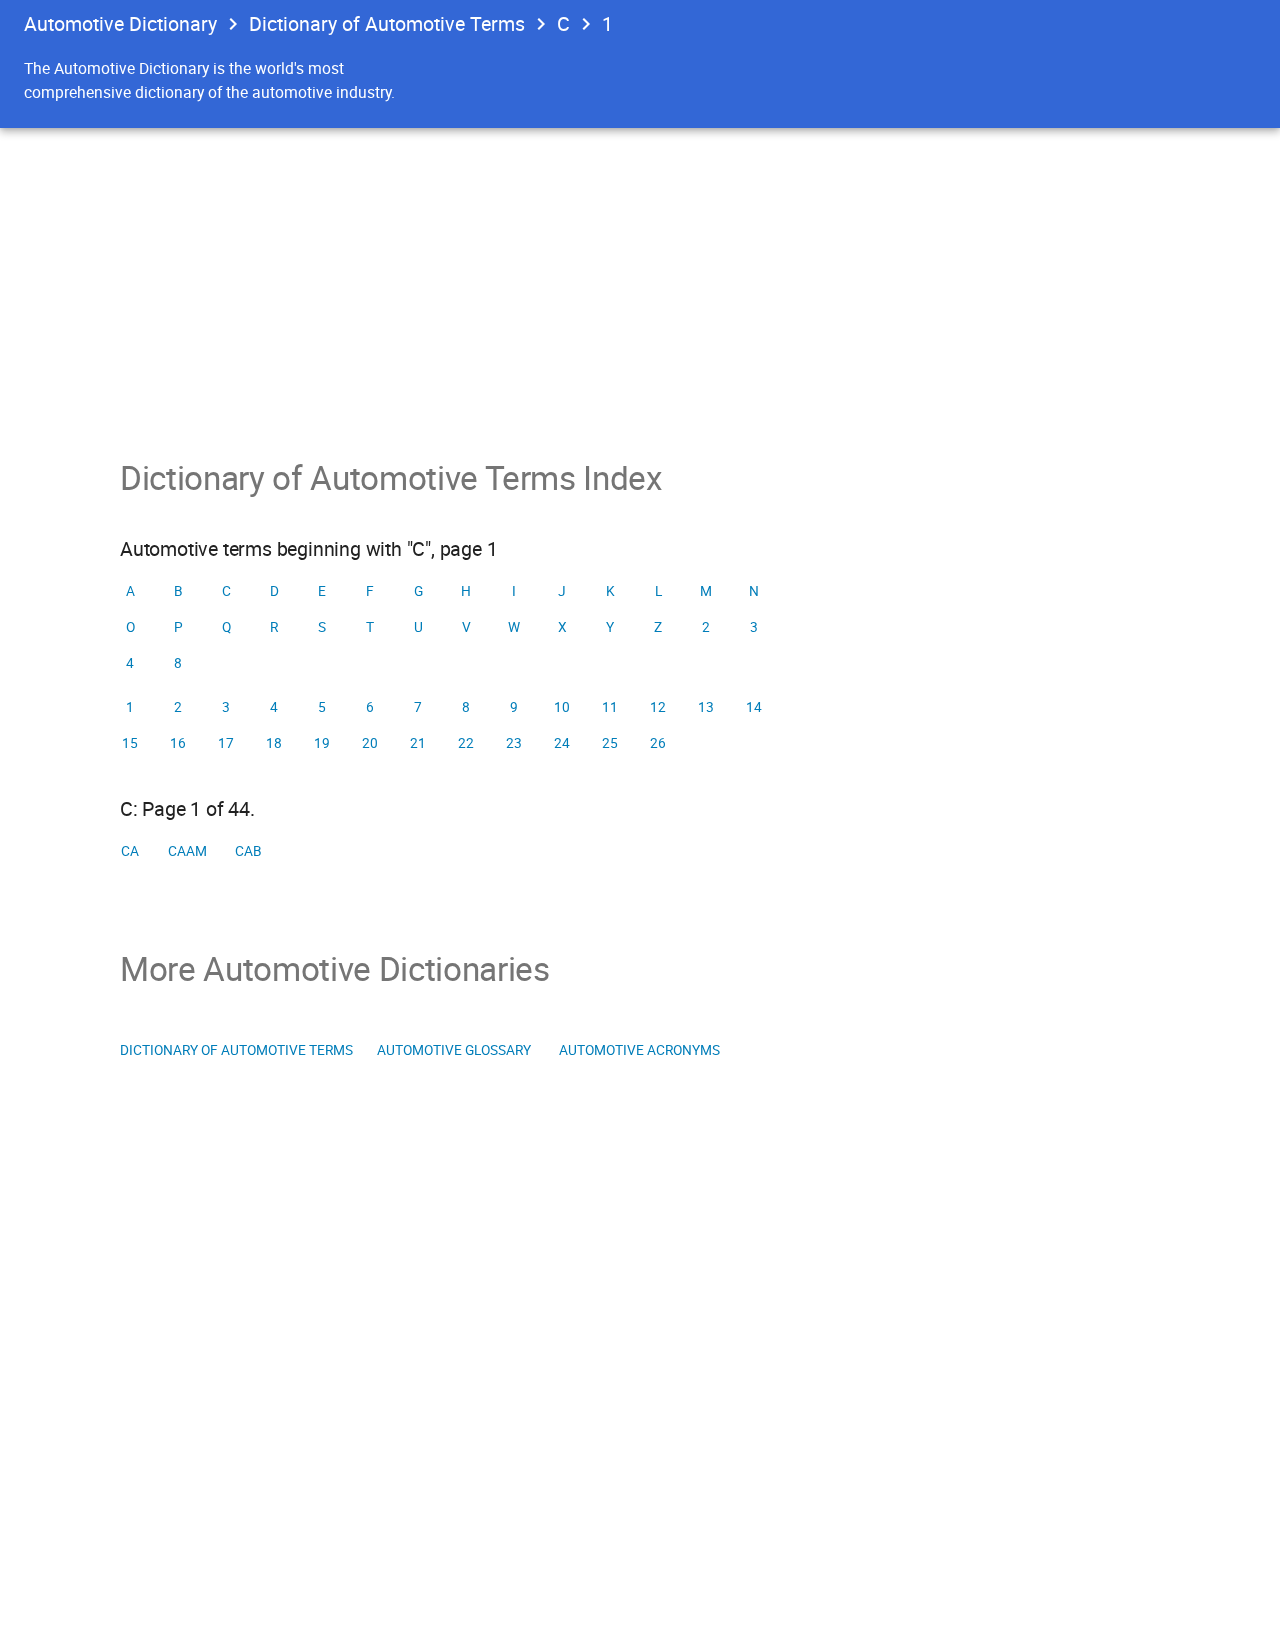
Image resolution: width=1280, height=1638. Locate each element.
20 (370, 743)
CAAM (187, 851)
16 (178, 743)
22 (466, 743)
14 (754, 707)
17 (226, 743)
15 (130, 743)
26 (658, 743)
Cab (248, 851)
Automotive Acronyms (639, 1050)
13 (706, 707)
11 (610, 707)
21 (418, 743)
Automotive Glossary (454, 1050)
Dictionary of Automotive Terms (387, 23)
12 (658, 707)
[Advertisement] (640, 278)
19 (322, 743)
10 (562, 707)
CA (130, 851)
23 (514, 743)
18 (274, 743)
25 (610, 743)
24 (562, 743)
